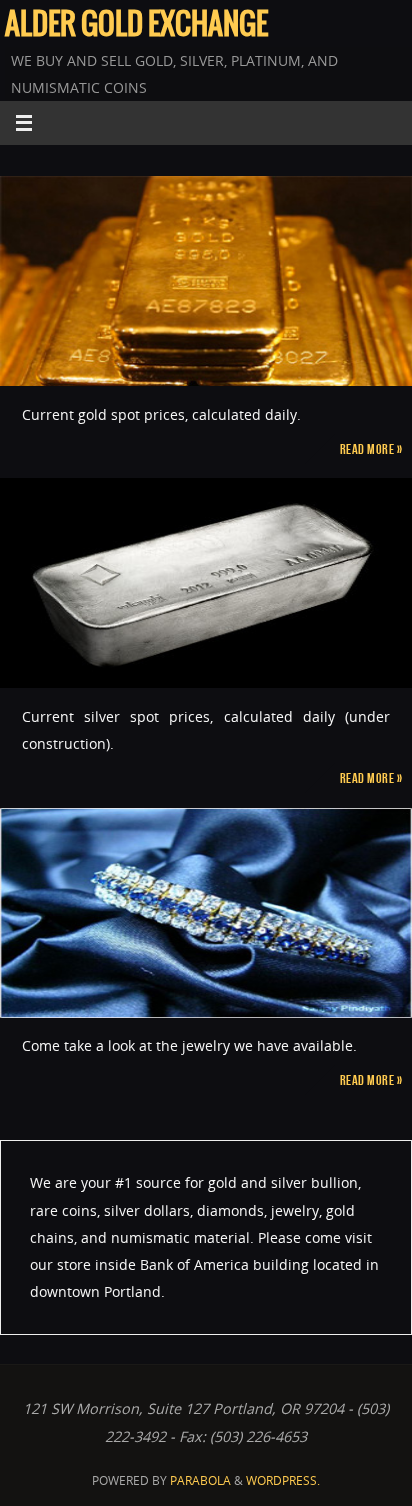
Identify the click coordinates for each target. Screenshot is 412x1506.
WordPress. (283, 1480)
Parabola (200, 1480)
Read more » (371, 449)
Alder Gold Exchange (136, 26)
